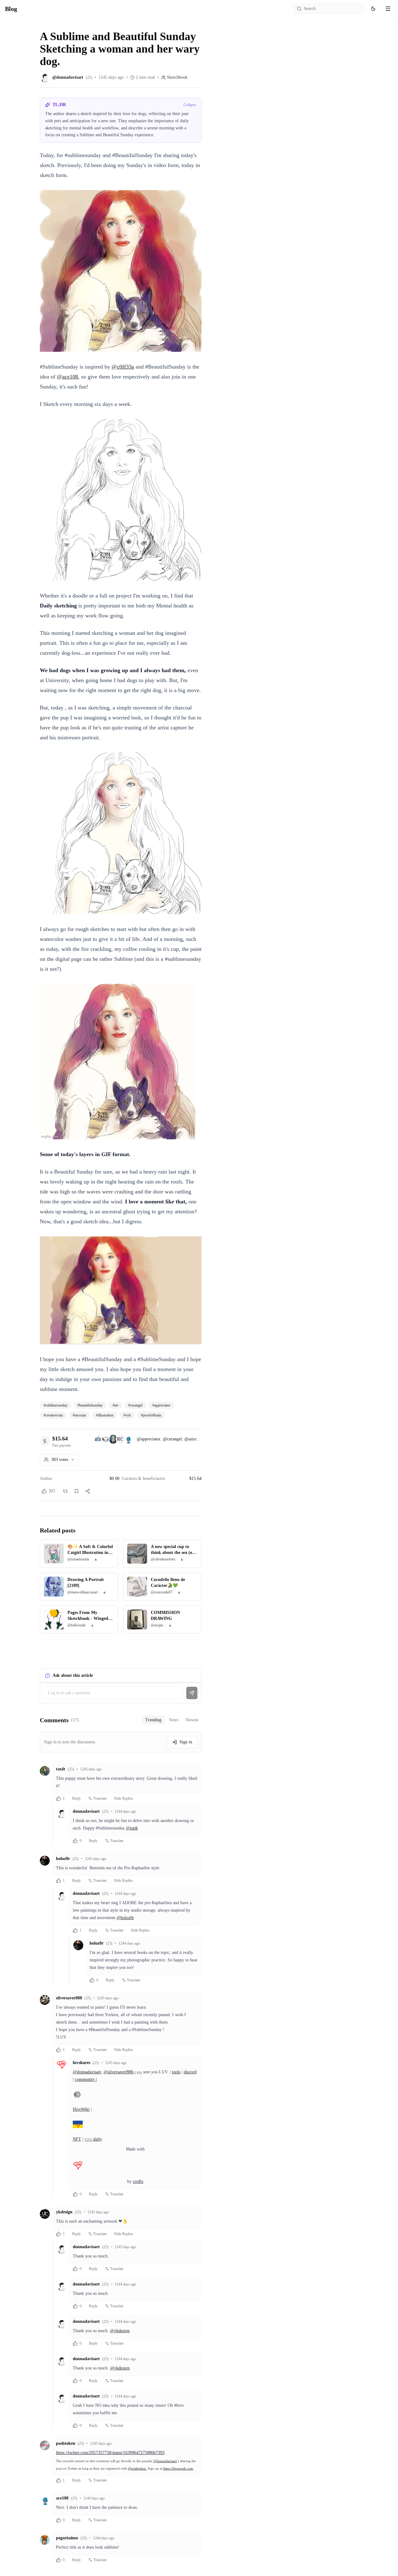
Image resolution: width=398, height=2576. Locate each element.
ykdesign (64, 2212)
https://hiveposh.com (178, 2469)
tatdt (61, 1769)
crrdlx (138, 2181)
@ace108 (67, 377)
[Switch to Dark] (373, 9)
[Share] (88, 1491)
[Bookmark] (76, 1491)
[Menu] (388, 9)
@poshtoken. (137, 2469)
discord (190, 2072)
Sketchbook (177, 77)
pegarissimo (67, 2538)
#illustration (105, 1415)
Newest (192, 1720)
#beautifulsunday (90, 1405)
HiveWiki (81, 2109)
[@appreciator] (98, 1439)
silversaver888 (69, 1998)
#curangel (135, 1405)
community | (86, 2079)
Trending (153, 1720)
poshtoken (66, 2443)
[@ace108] (128, 1439)
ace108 (62, 2498)
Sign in (186, 1742)
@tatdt (132, 1828)
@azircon (193, 1439)
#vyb (127, 1415)
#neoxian (79, 1415)
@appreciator (149, 1439)
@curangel (172, 1439)
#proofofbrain (151, 1415)
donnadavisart (86, 1811)
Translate (100, 1798)
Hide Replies (124, 1798)
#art (115, 1405)
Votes (174, 1720)
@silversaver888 (118, 2072)
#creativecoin (53, 1415)
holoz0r (63, 1859)
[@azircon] (113, 1439)
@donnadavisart (87, 2072)
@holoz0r (125, 1918)
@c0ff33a (123, 367)
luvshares (81, 2063)
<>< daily (93, 2139)
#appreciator (161, 1405)
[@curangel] (106, 1439)
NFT (77, 2139)
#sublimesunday (56, 1405)
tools (176, 2072)
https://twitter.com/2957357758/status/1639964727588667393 (110, 2453)
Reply (76, 1798)
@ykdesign (120, 2331)
